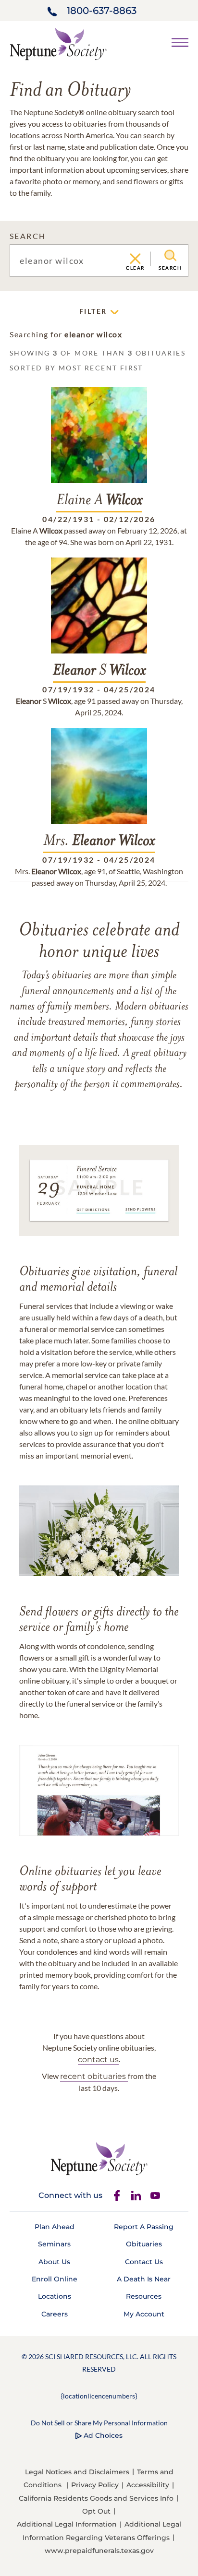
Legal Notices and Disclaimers (77, 2472)
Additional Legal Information (67, 2524)
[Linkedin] (136, 2196)
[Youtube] (155, 2196)
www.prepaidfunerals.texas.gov (99, 2551)
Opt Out (96, 2511)
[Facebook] (117, 2196)
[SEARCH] (170, 256)
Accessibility (148, 2485)
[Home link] (58, 43)
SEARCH (28, 236)
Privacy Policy (95, 2485)
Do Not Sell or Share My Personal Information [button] (99, 2423)
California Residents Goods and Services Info (96, 2498)
